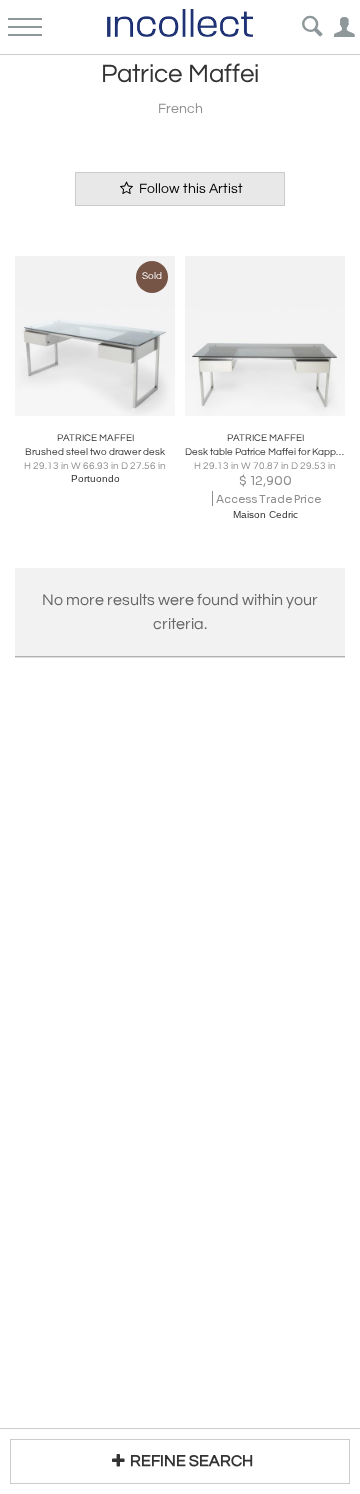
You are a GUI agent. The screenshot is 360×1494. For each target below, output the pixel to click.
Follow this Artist (189, 189)
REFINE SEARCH (191, 1461)
